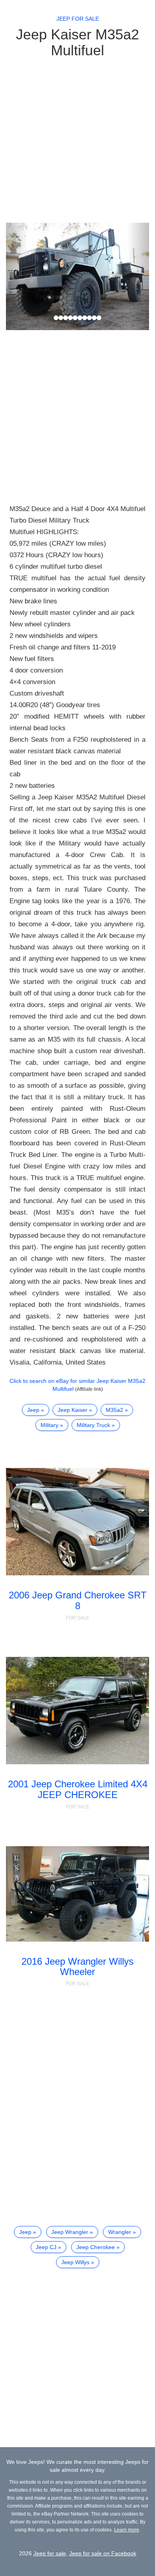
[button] (17, 276)
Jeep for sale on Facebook (103, 2553)
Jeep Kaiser (73, 1410)
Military (49, 1425)
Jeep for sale (78, 19)
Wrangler (120, 2232)
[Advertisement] (77, 140)
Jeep (33, 1410)
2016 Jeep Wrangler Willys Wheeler (77, 1967)
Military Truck (93, 1425)
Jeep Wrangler (70, 2232)
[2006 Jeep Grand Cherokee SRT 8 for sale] (77, 1522)
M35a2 (114, 1410)
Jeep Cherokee (96, 2247)
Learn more (127, 2530)
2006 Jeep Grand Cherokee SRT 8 (78, 1600)
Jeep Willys (75, 2262)
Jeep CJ (46, 2247)
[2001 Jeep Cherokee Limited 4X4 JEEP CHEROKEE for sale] (77, 1711)
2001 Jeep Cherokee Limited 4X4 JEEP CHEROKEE (78, 1789)
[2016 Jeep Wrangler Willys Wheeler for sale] (77, 1894)
